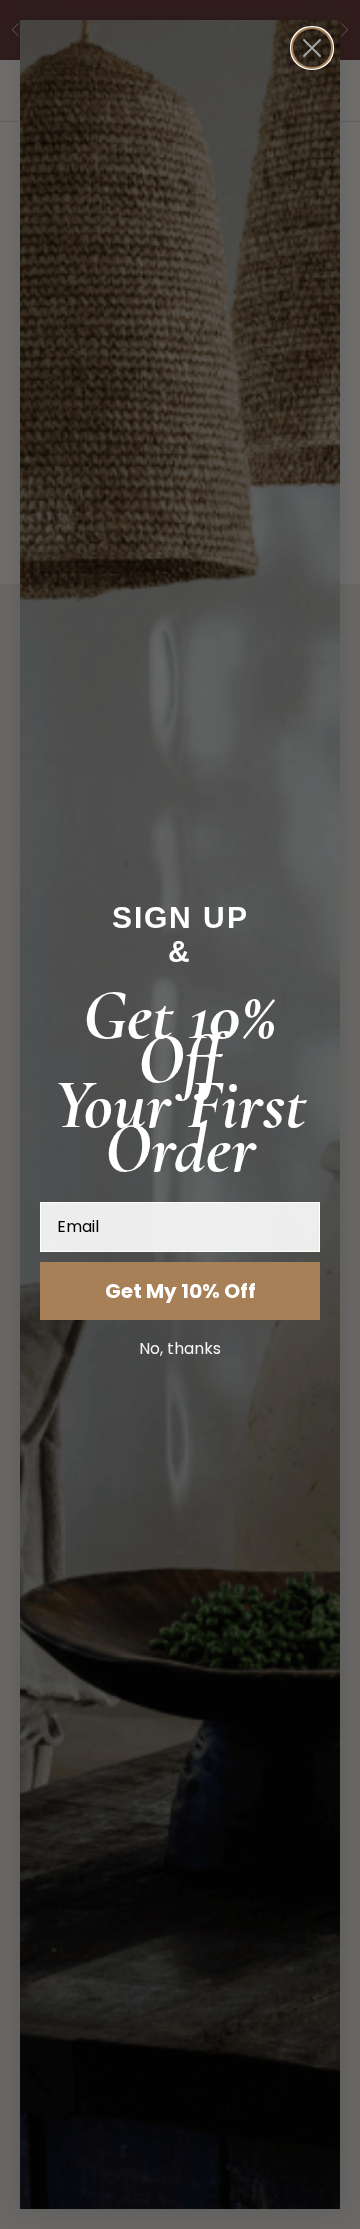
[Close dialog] (312, 48)
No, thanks (180, 1348)
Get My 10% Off (180, 1291)
